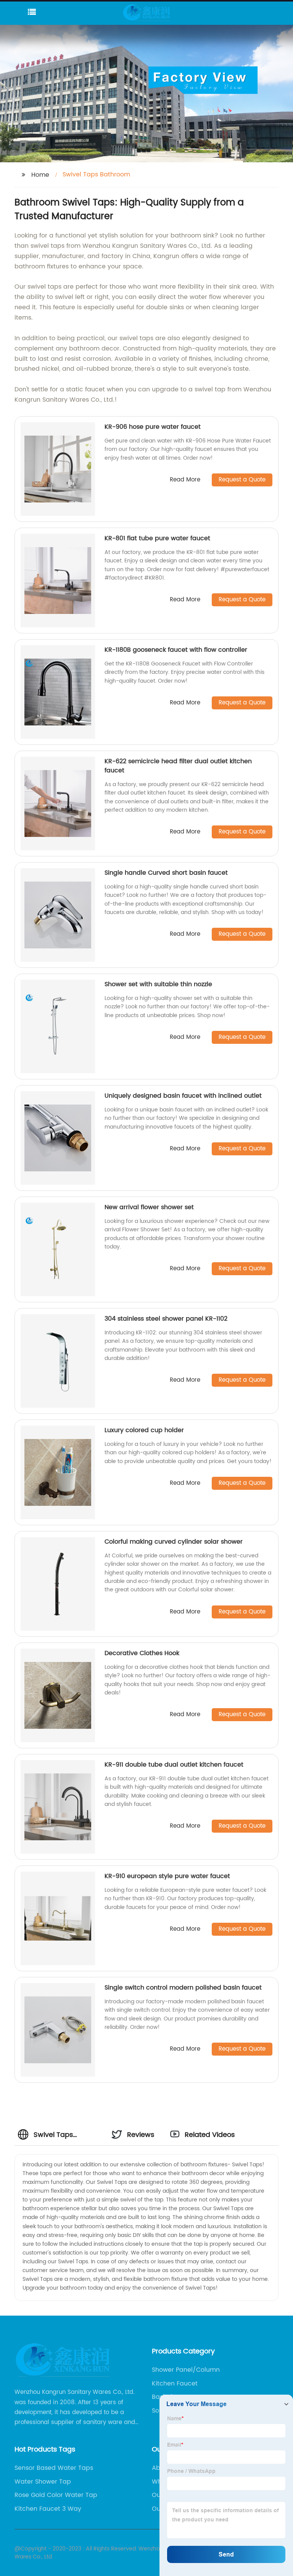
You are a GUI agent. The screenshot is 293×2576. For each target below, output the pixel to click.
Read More (185, 480)
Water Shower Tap (43, 2482)
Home (40, 175)
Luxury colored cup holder (144, 1430)
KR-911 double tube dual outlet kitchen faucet (174, 1765)
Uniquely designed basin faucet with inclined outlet (183, 1096)
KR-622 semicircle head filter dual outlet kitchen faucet (178, 766)
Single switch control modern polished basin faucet (183, 1988)
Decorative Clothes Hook (142, 1653)
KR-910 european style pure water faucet (167, 1876)
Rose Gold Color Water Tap (56, 2495)
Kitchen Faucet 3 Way (48, 2509)
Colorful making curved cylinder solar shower (174, 1542)
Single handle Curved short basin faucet (166, 873)
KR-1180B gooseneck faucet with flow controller (176, 650)
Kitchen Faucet (175, 2384)
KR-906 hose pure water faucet (153, 427)
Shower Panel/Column (186, 2370)
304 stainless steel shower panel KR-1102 (166, 1319)
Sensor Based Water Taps (54, 2468)
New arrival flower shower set (149, 1207)
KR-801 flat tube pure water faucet (157, 538)
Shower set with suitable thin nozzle (158, 984)
